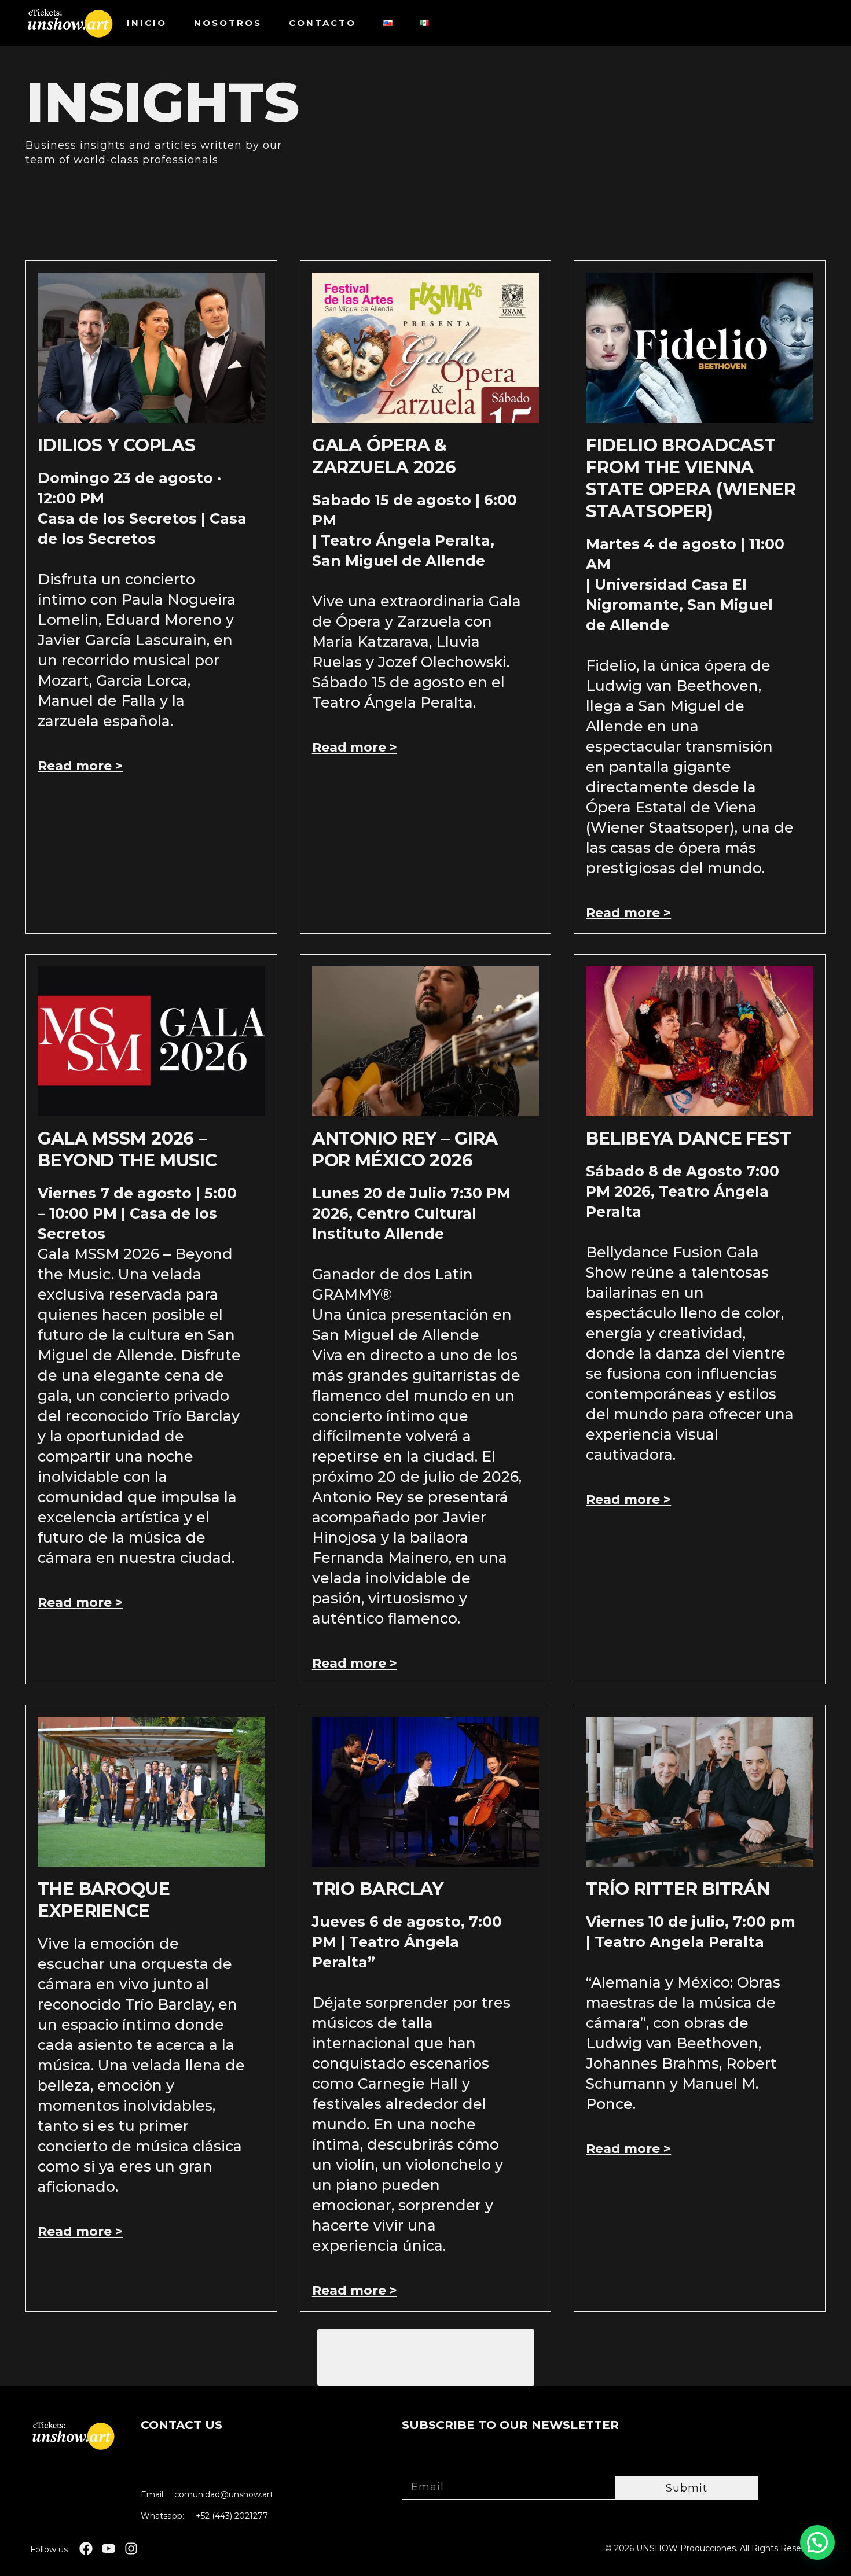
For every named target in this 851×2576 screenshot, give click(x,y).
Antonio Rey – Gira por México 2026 (405, 1149)
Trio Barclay (378, 1889)
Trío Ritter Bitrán (678, 1889)
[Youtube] (109, 2549)
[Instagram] (131, 2549)
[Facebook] (86, 2549)
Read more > (80, 766)
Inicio (147, 23)
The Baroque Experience (104, 1900)
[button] (426, 2357)
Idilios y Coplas (117, 445)
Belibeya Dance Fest (689, 1138)
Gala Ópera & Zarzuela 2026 (384, 456)
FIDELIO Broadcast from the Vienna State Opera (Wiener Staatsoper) (691, 478)
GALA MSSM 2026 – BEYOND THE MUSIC (127, 1149)
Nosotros (228, 23)
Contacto (322, 23)
